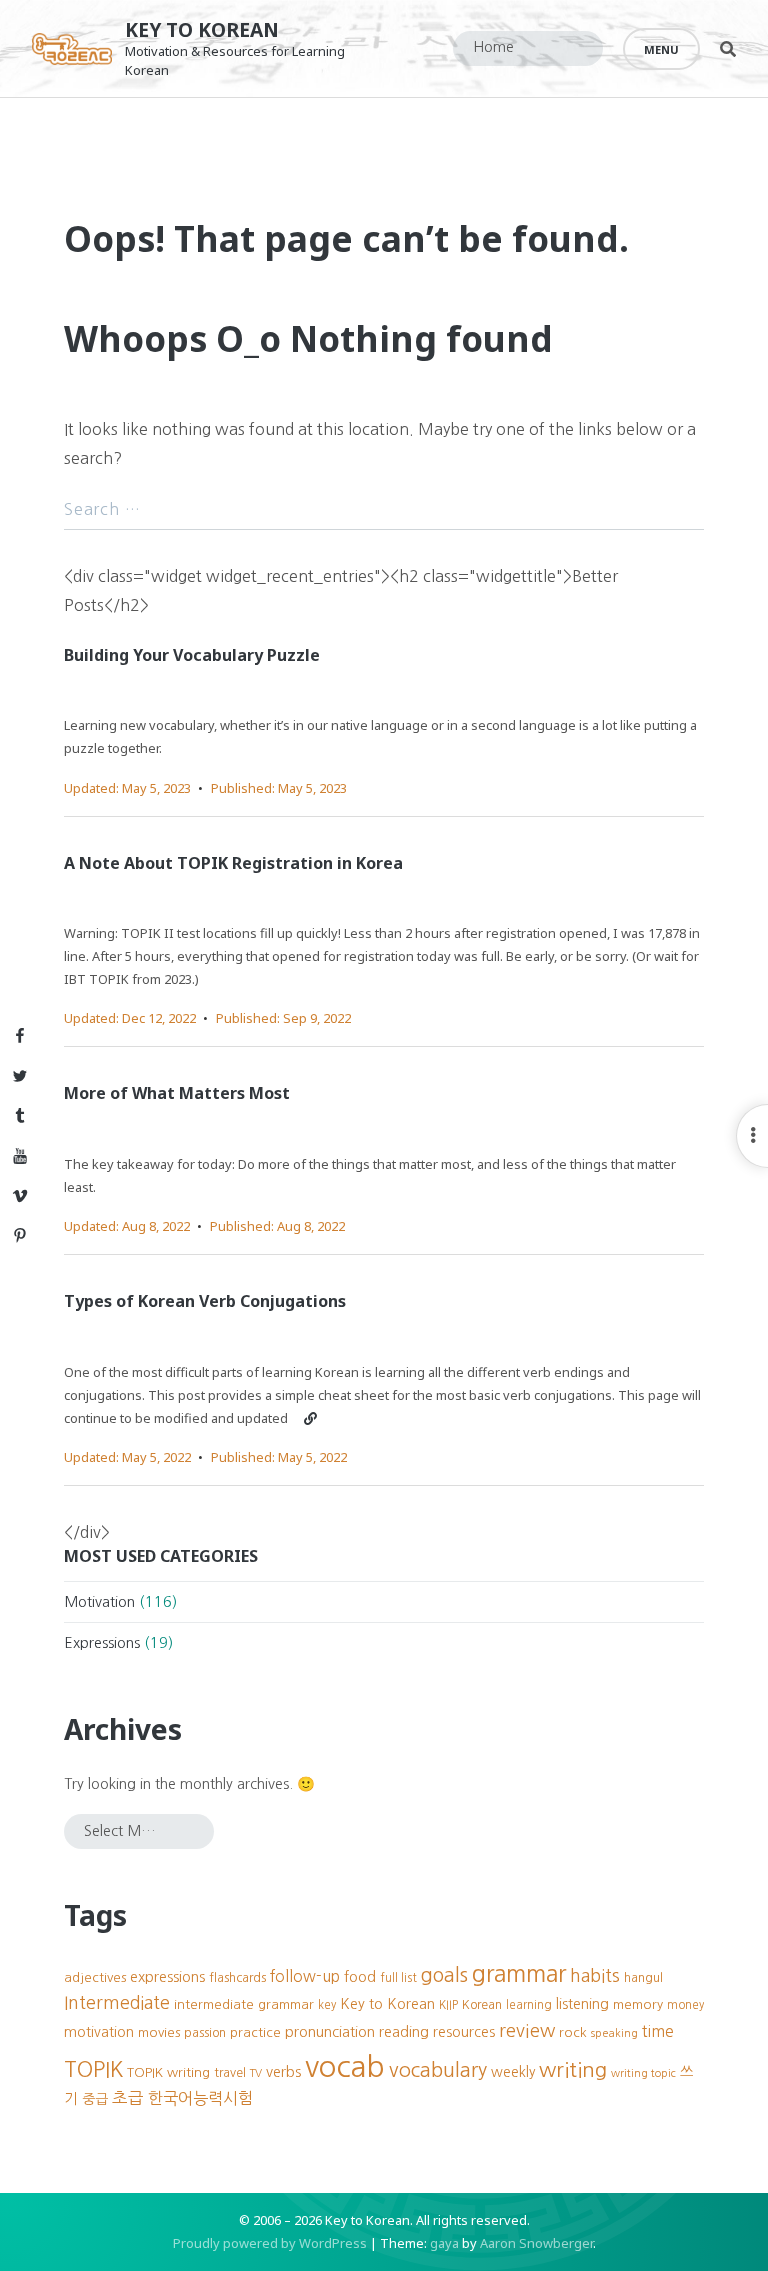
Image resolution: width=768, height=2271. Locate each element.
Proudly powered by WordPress (270, 2243)
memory (638, 2004)
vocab (345, 2066)
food (360, 1977)
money (685, 2005)
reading (404, 2032)
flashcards (237, 1977)
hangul (643, 1977)
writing (573, 2069)
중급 (95, 2099)
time (658, 2031)
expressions (167, 1977)
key (327, 2005)
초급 (128, 2098)
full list (398, 1978)
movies (159, 2032)
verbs (283, 2072)
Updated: (127, 788)
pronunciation (330, 2032)
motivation (99, 2032)
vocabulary (438, 2070)
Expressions (102, 1643)
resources (464, 2032)
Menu (661, 49)
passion (205, 2032)
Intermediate (117, 2003)
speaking (614, 2033)
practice (255, 2032)
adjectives (95, 1977)
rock (573, 2032)
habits (595, 1976)
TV (256, 2073)
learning (529, 2005)
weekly (513, 2072)
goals (444, 1975)
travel (230, 2072)
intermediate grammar (244, 2004)
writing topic (643, 2073)
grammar (519, 1973)
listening (582, 2004)
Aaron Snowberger (536, 2243)
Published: (279, 788)
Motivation (99, 1602)
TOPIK (93, 2069)
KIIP (448, 2005)
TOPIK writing (168, 2072)
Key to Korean (202, 29)
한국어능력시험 (200, 2098)
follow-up (305, 1976)
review (527, 2030)
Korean (482, 2004)
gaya (444, 2243)
